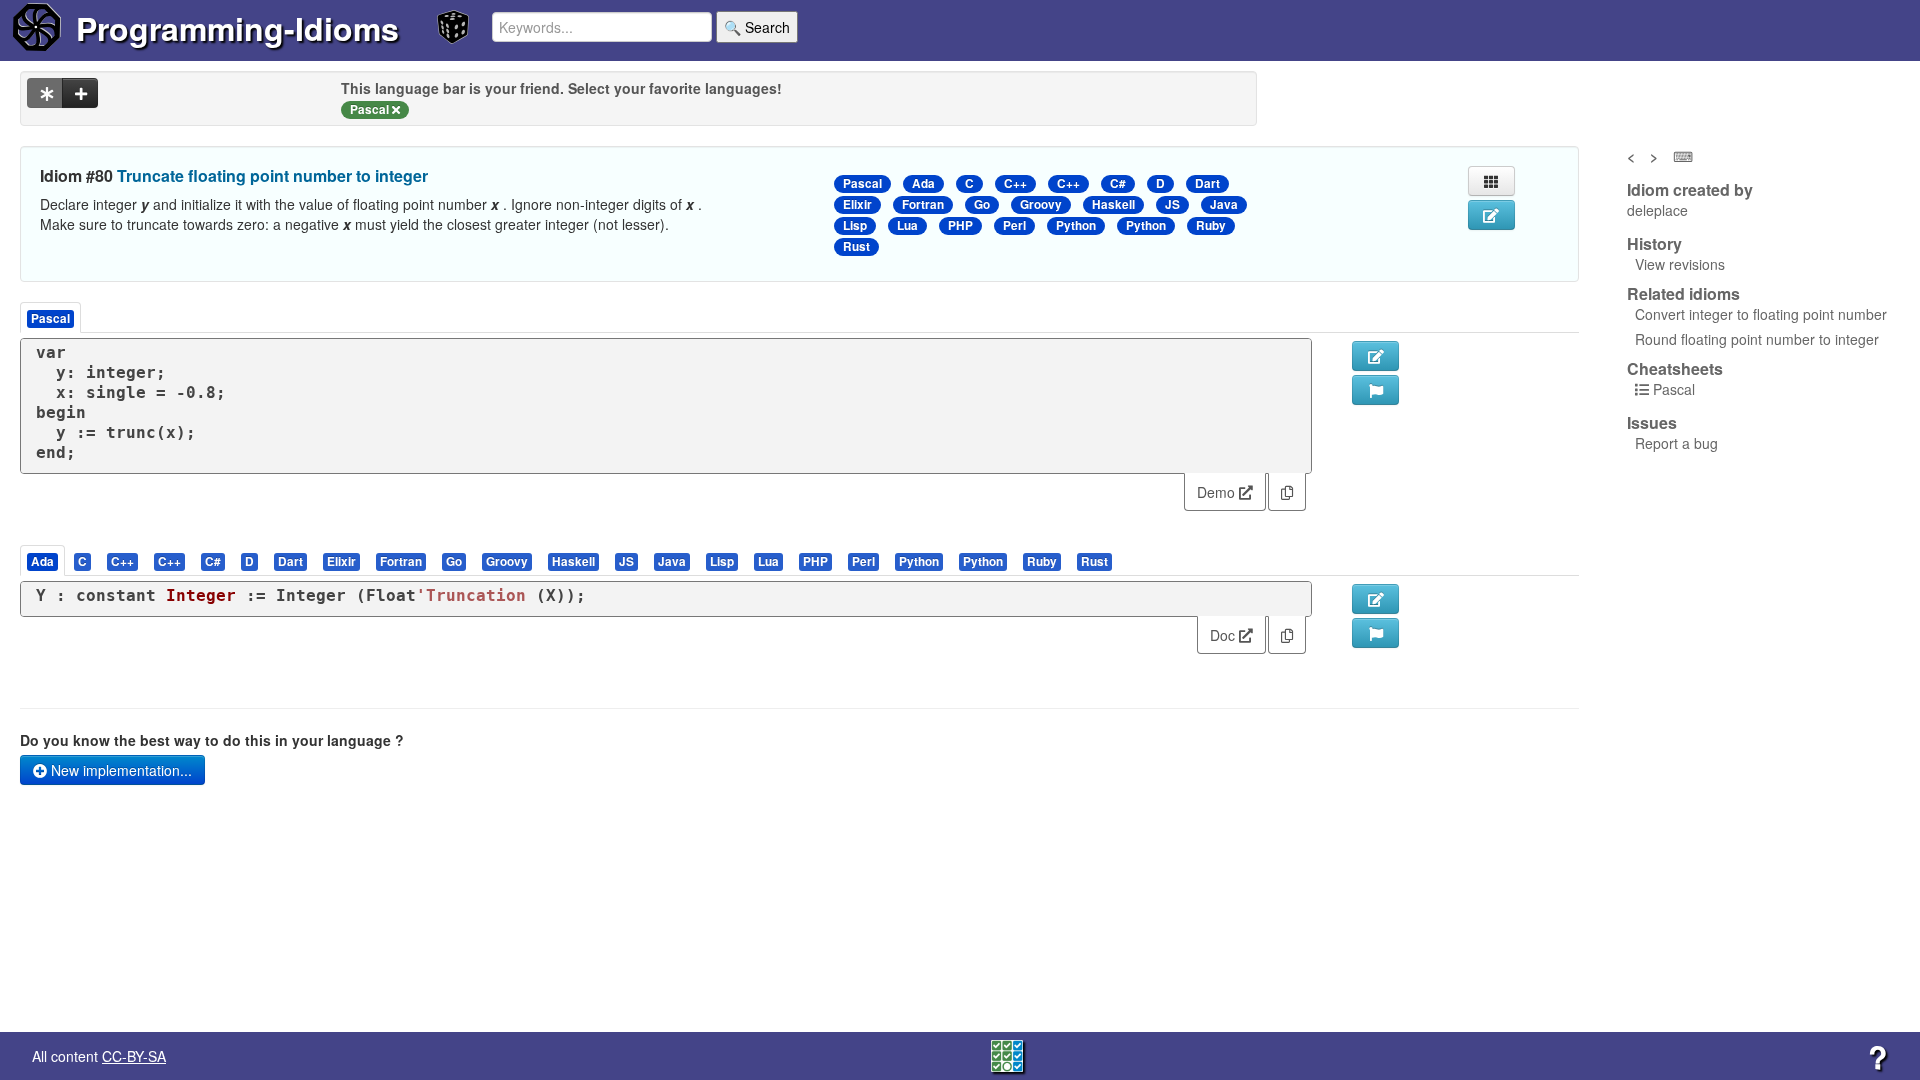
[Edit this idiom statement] (1491, 215)
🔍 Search (757, 27)
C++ (1015, 183)
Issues (1652, 423)
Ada (923, 183)
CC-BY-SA (134, 1056)
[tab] (43, 560)
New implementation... (119, 770)
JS (1172, 204)
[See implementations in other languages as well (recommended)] (45, 93)
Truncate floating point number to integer (272, 175)
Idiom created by (1690, 190)
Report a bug (1676, 443)
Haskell (1113, 204)
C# (1118, 183)
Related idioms (1683, 294)
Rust (856, 246)
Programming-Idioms (237, 28)
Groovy (1041, 204)
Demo (1218, 492)
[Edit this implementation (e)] (1375, 356)
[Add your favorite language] (80, 93)
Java (1224, 204)
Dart (1207, 183)
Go (982, 204)
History (1654, 244)
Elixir (857, 204)
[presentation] (42, 560)
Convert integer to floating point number (1761, 314)
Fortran (923, 204)
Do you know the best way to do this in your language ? (212, 740)
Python (1076, 225)
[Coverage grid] (1007, 1054)
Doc (1224, 635)
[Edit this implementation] (1375, 599)
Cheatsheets (1675, 368)
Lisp (855, 225)
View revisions (1680, 264)
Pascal (862, 183)
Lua (907, 225)
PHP (960, 225)
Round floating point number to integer (1757, 339)
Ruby (1211, 225)
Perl (1014, 225)
